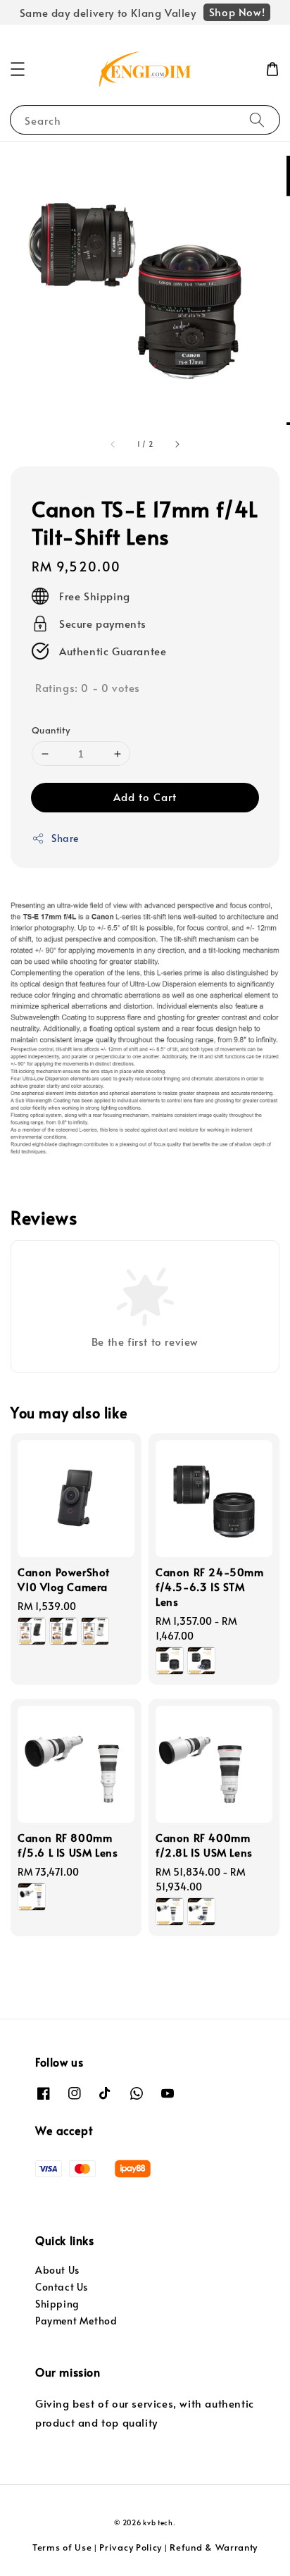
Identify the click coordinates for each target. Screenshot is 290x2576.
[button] (18, 69)
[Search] (257, 119)
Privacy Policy (131, 2547)
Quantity (51, 730)
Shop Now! (237, 12)
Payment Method (76, 2321)
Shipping (57, 2304)
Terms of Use (62, 2547)
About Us (57, 2270)
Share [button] (65, 838)
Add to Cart (145, 797)
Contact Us (62, 2287)
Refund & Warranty (214, 2547)
